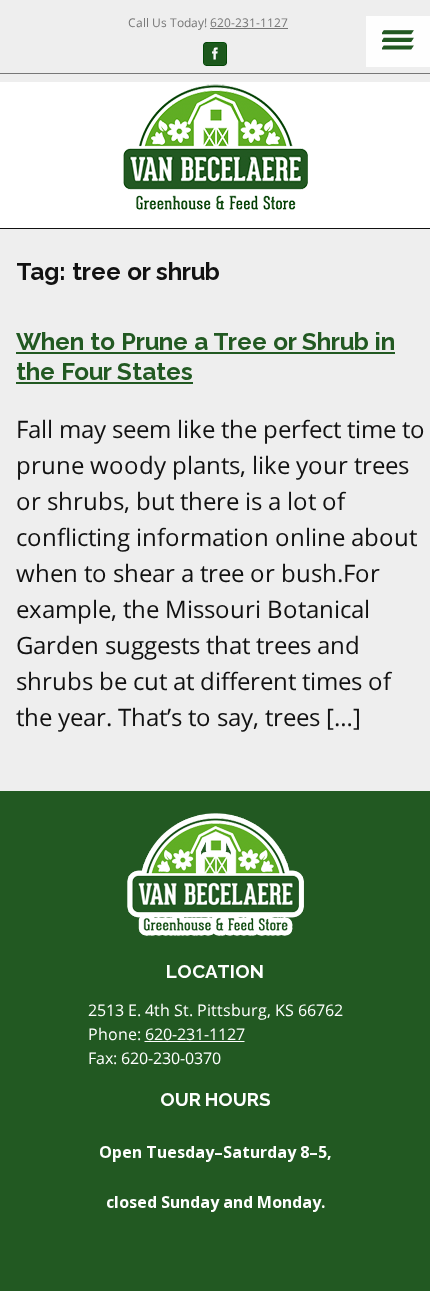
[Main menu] (398, 41)
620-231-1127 (249, 22)
